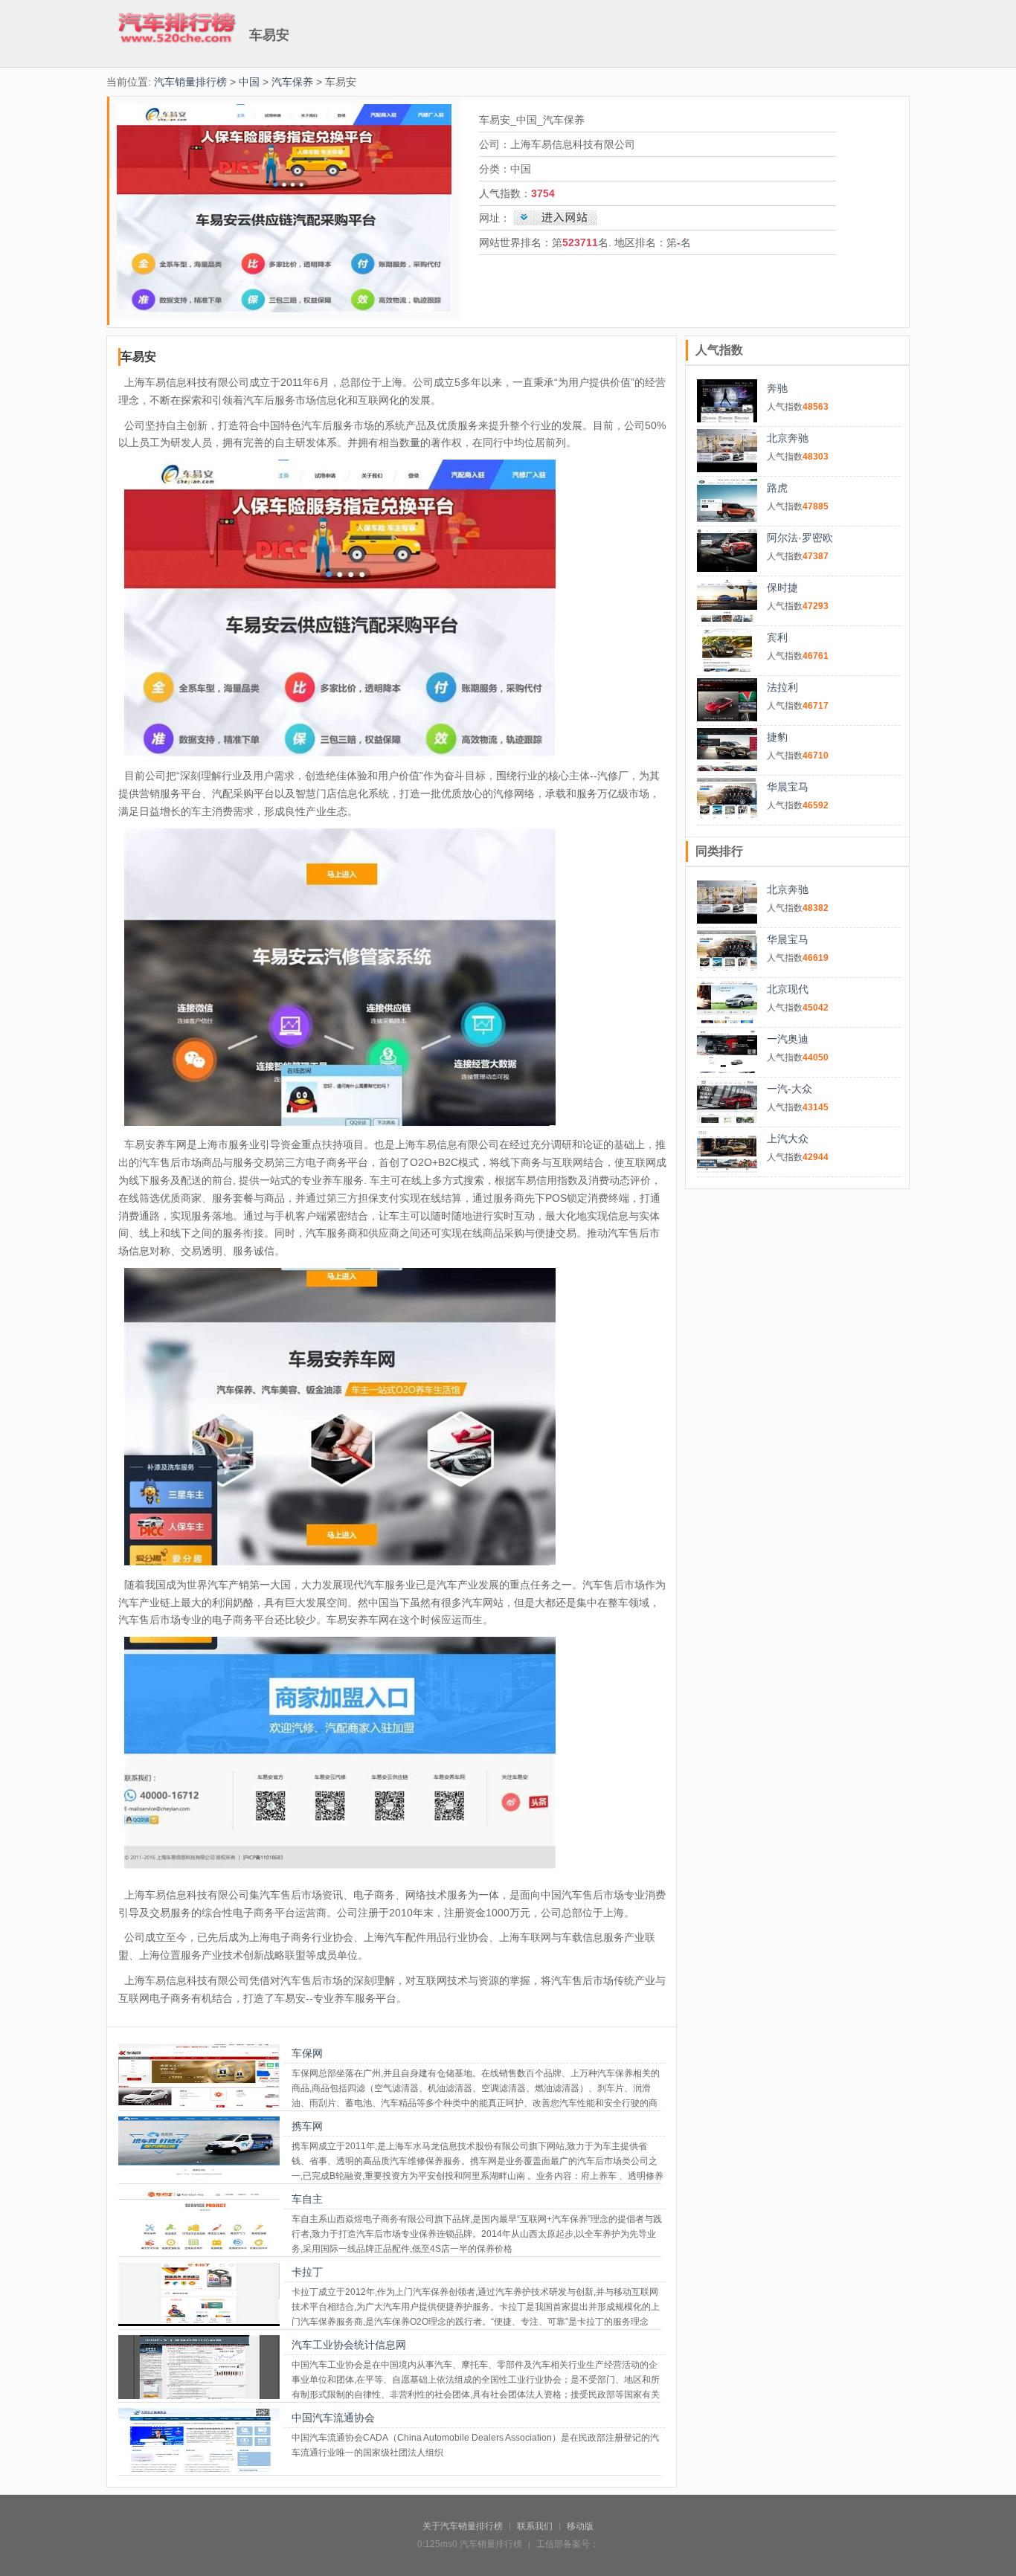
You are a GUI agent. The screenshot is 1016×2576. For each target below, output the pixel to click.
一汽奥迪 (788, 1039)
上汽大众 (788, 1139)
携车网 (307, 2126)
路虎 (777, 488)
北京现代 (788, 989)
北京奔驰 (788, 438)
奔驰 (777, 388)
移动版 (580, 2526)
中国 (249, 82)
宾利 (777, 637)
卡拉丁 (307, 2272)
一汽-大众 (790, 1089)
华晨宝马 (788, 787)
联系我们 (535, 2526)
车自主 (307, 2199)
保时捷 (782, 587)
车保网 (307, 2053)
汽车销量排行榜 (190, 82)
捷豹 (777, 737)
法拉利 (782, 687)
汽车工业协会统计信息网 (349, 2345)
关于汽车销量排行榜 (463, 2526)
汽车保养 (292, 82)
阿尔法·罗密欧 (800, 538)
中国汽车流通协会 (333, 2418)
